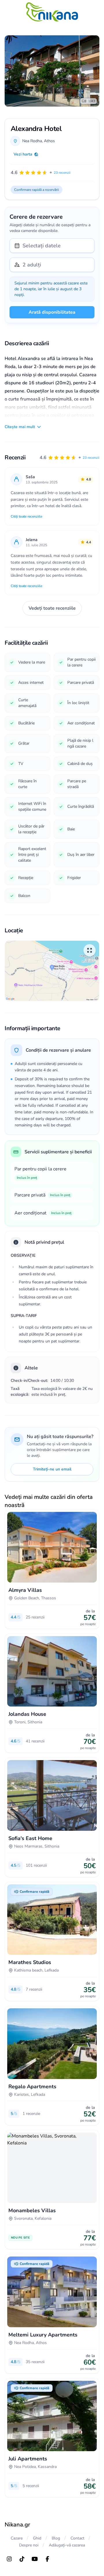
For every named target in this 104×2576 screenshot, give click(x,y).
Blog (56, 2538)
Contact (77, 2538)
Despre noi (29, 2545)
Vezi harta (23, 154)
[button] (69, 458)
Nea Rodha (32, 141)
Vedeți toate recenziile (52, 608)
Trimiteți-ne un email (52, 1469)
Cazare (17, 2538)
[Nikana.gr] (52, 12)
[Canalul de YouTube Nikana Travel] (35, 2559)
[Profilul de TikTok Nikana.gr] (22, 2559)
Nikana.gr (17, 2525)
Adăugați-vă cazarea (67, 2545)
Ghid (37, 2538)
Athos (49, 141)
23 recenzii (91, 458)
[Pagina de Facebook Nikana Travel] (47, 2559)
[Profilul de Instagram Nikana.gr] (9, 2559)
